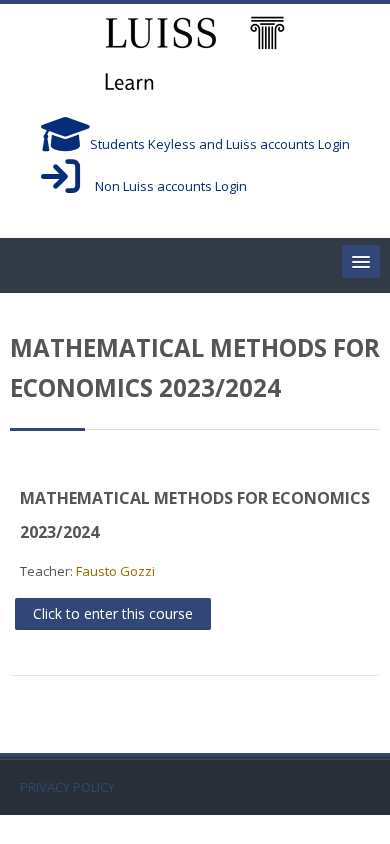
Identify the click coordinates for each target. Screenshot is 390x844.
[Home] (195, 56)
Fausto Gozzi (115, 571)
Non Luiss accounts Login (163, 186)
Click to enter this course (113, 613)
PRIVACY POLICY (67, 787)
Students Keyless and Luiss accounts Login (220, 144)
